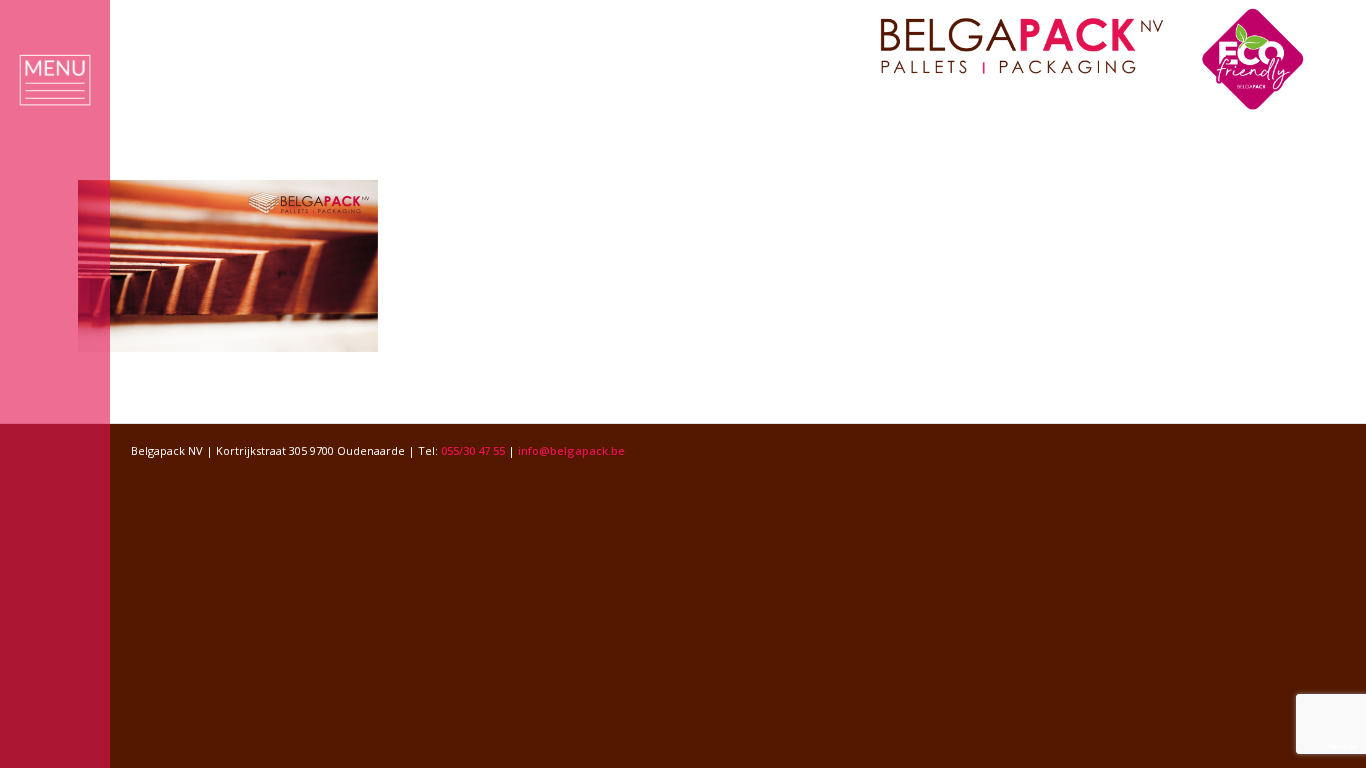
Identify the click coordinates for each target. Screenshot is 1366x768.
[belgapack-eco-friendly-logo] (1096, 59)
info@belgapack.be (571, 450)
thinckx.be (1343, 746)
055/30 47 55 (473, 450)
